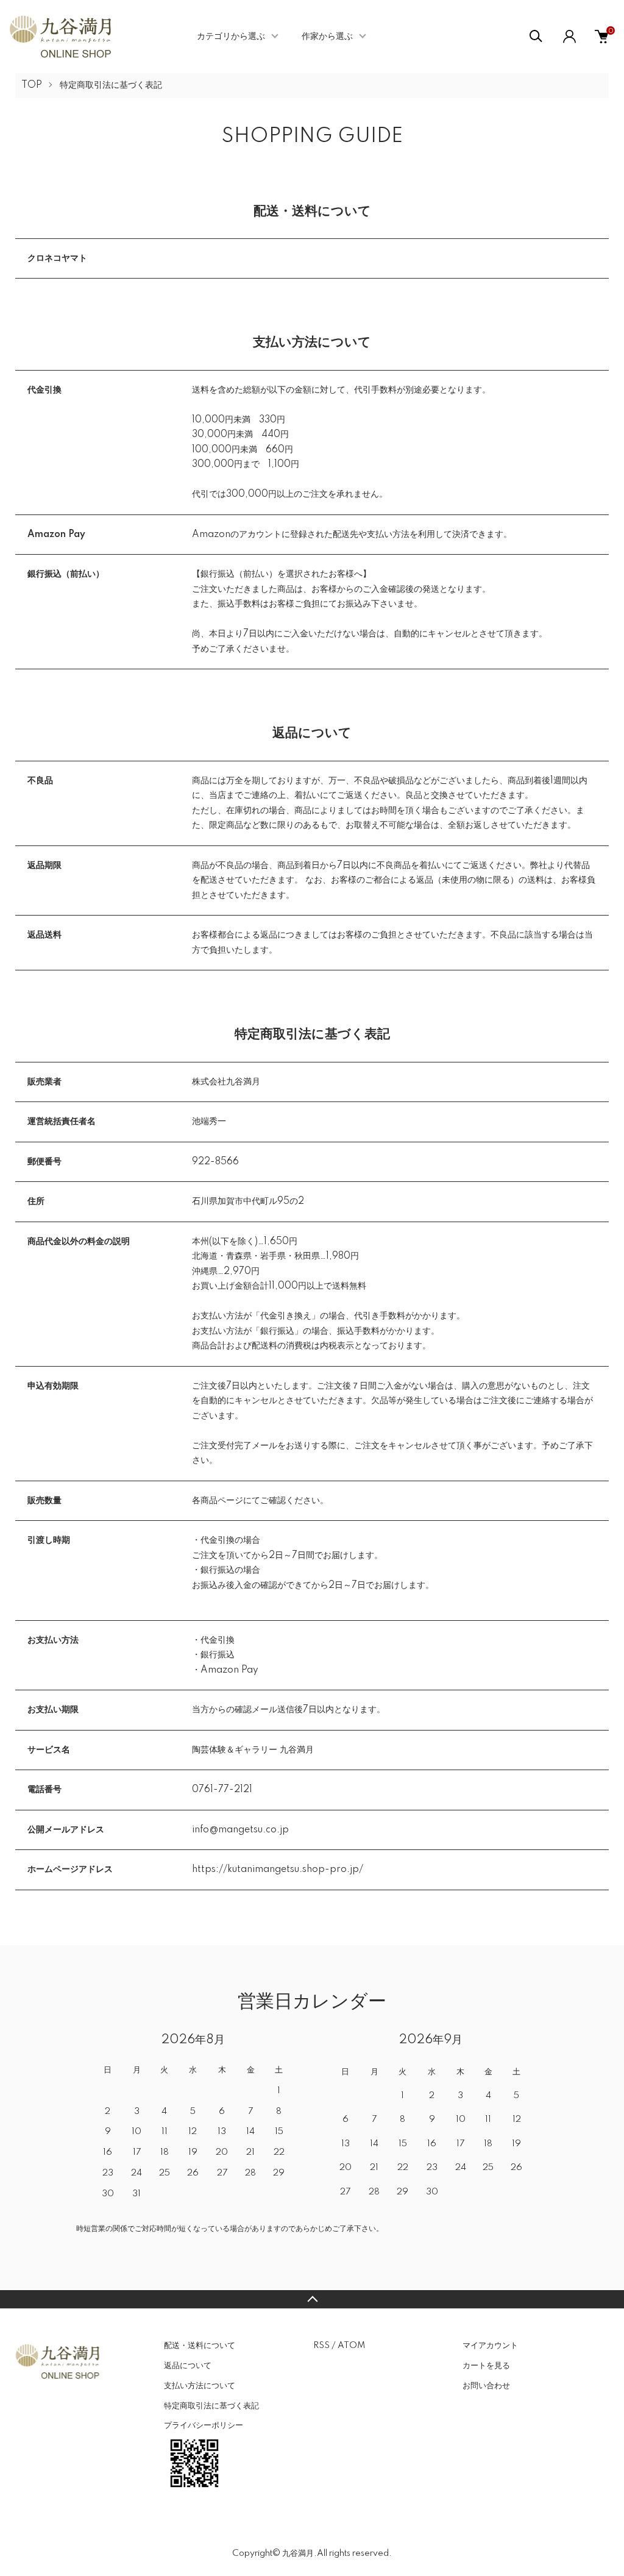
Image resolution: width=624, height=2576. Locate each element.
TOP (32, 85)
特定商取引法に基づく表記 (211, 2406)
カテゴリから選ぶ (231, 37)
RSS (321, 2346)
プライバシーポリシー (204, 2425)
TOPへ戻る (312, 2299)
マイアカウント (490, 2346)
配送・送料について (200, 2346)
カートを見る (486, 2366)
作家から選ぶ (327, 37)
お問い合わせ (486, 2386)
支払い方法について (200, 2386)
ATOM (351, 2346)
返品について (188, 2366)
